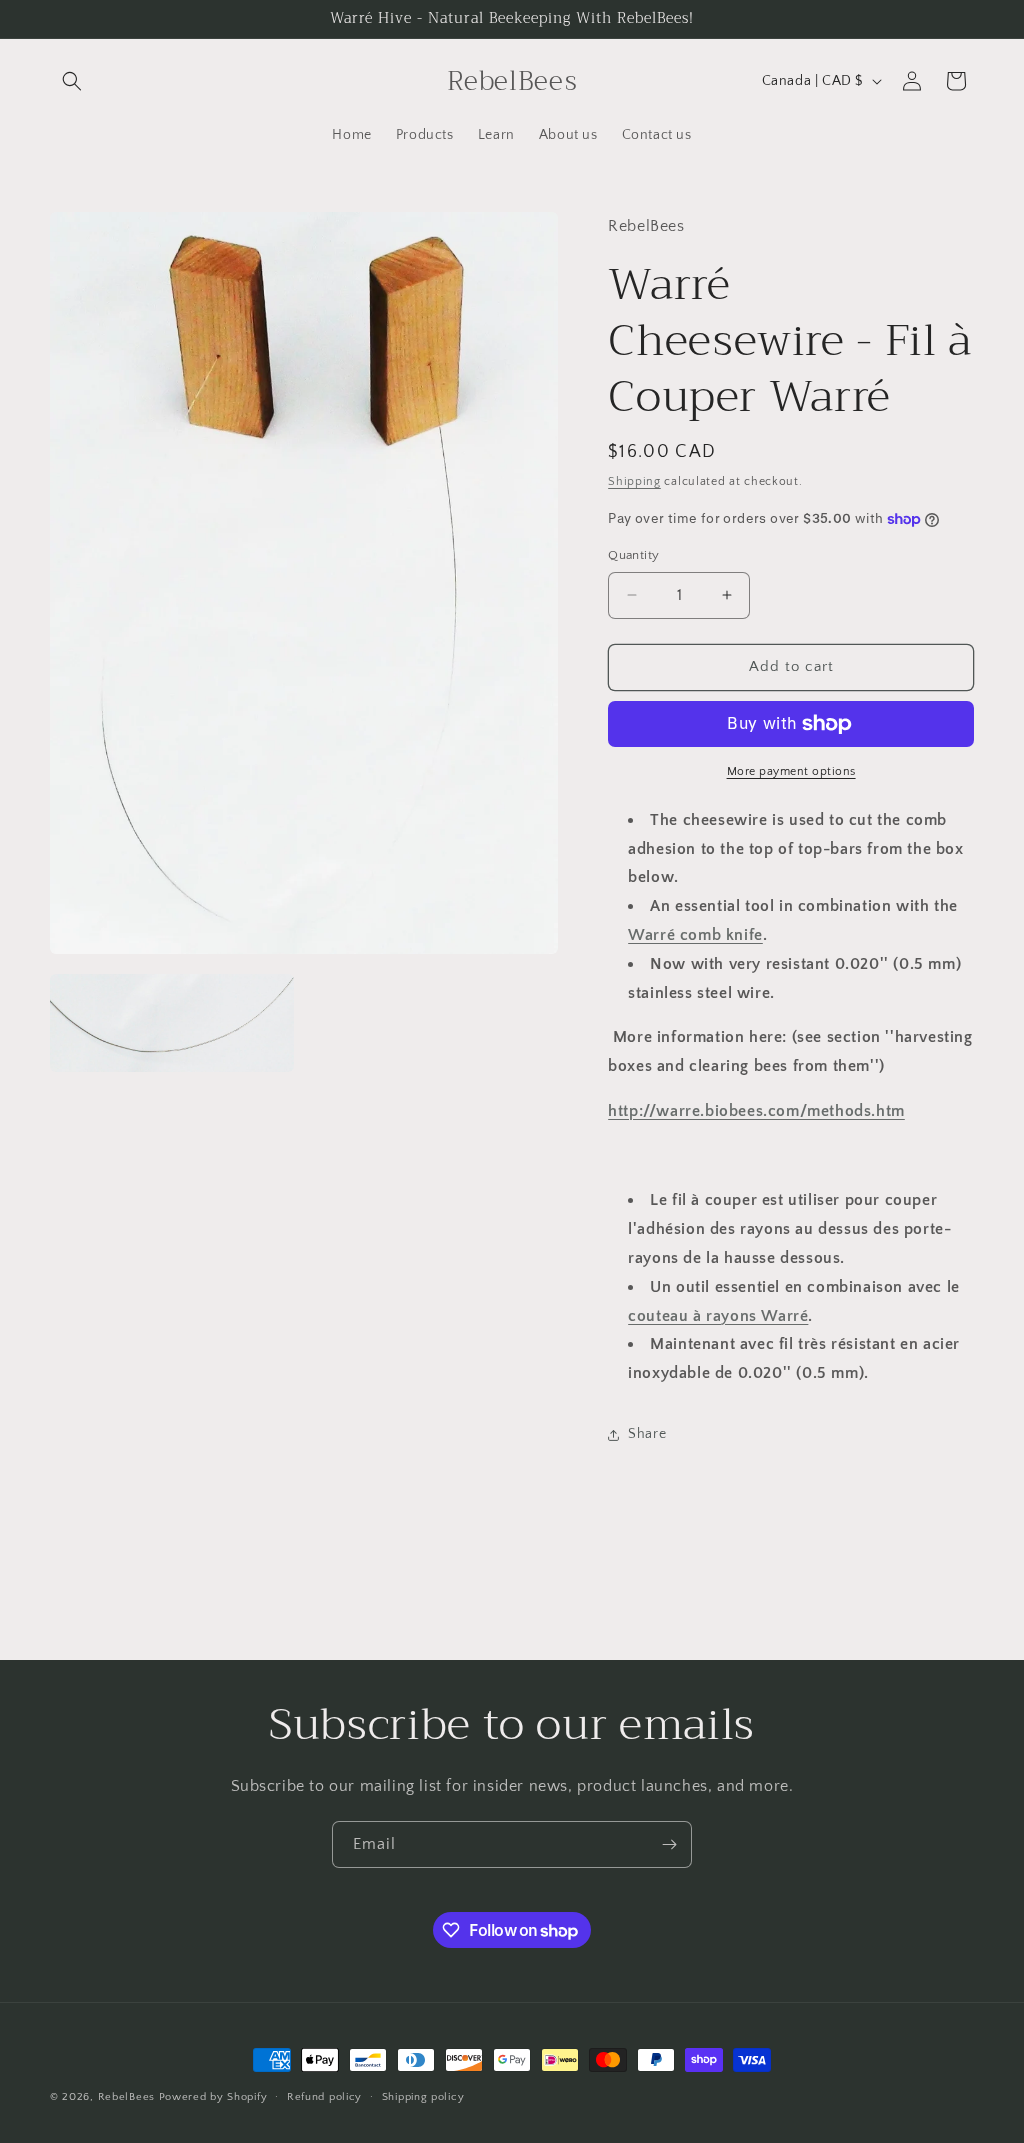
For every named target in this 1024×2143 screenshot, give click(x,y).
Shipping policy (423, 2097)
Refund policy (324, 2097)
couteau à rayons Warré (718, 1316)
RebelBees (126, 2097)
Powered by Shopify (213, 2097)
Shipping (634, 481)
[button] (72, 81)
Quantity (633, 555)
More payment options (791, 771)
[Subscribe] (669, 1844)
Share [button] (647, 1434)
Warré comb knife (695, 935)
